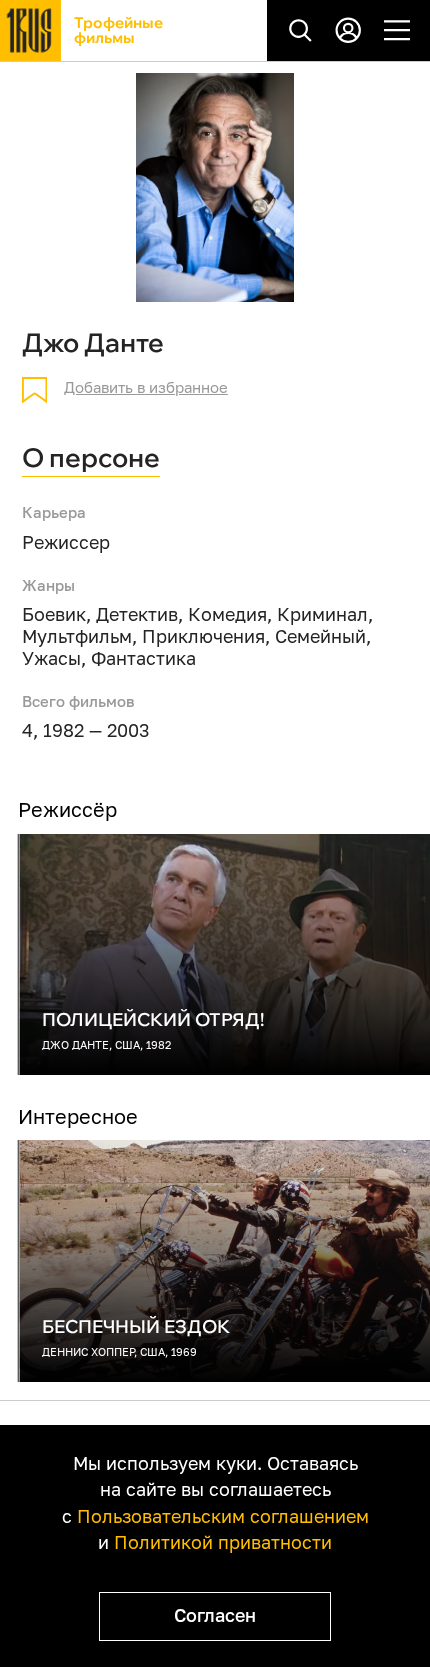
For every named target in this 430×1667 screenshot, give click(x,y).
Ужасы (51, 658)
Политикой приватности (223, 1542)
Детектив (137, 614)
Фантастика (143, 658)
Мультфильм (77, 636)
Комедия (227, 614)
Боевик (54, 614)
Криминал (322, 614)
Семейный (320, 636)
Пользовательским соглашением (223, 1516)
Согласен (215, 1615)
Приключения (203, 636)
